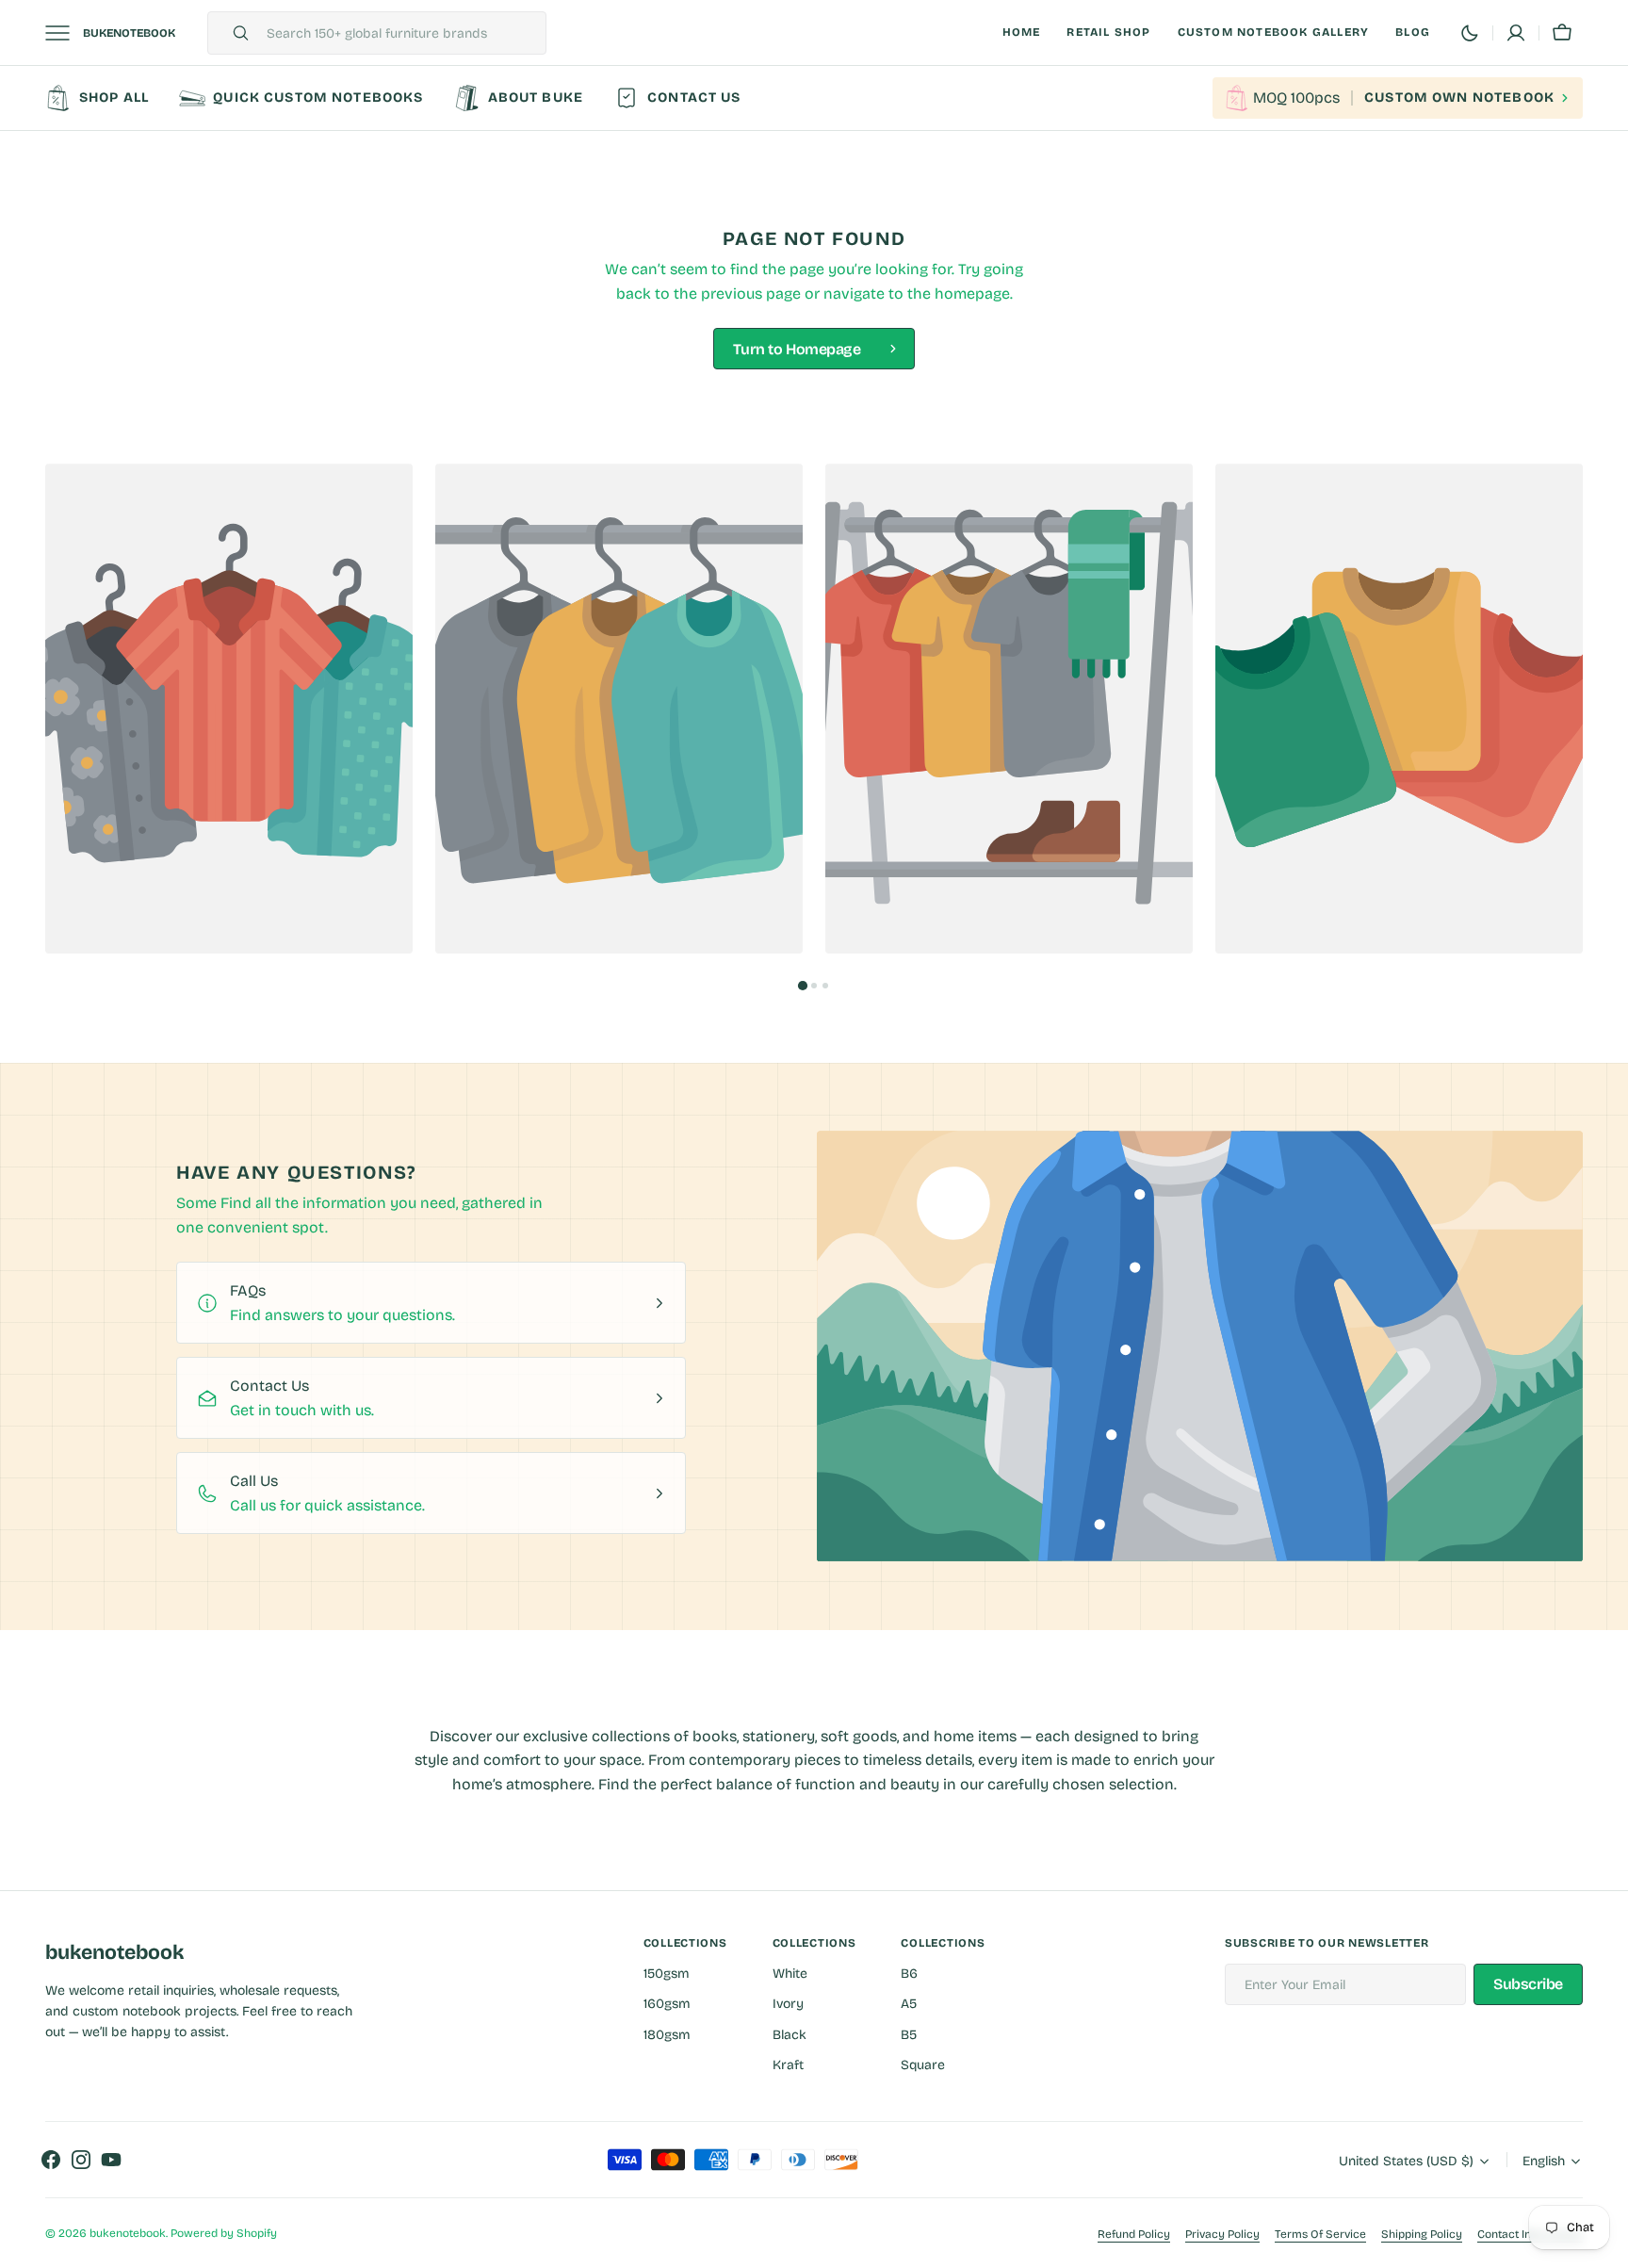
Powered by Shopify (224, 2233)
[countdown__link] (1398, 98)
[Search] (233, 33)
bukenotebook (128, 2233)
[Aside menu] (64, 33)
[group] (229, 709)
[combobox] (401, 33)
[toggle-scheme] (1470, 33)
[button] (1562, 33)
